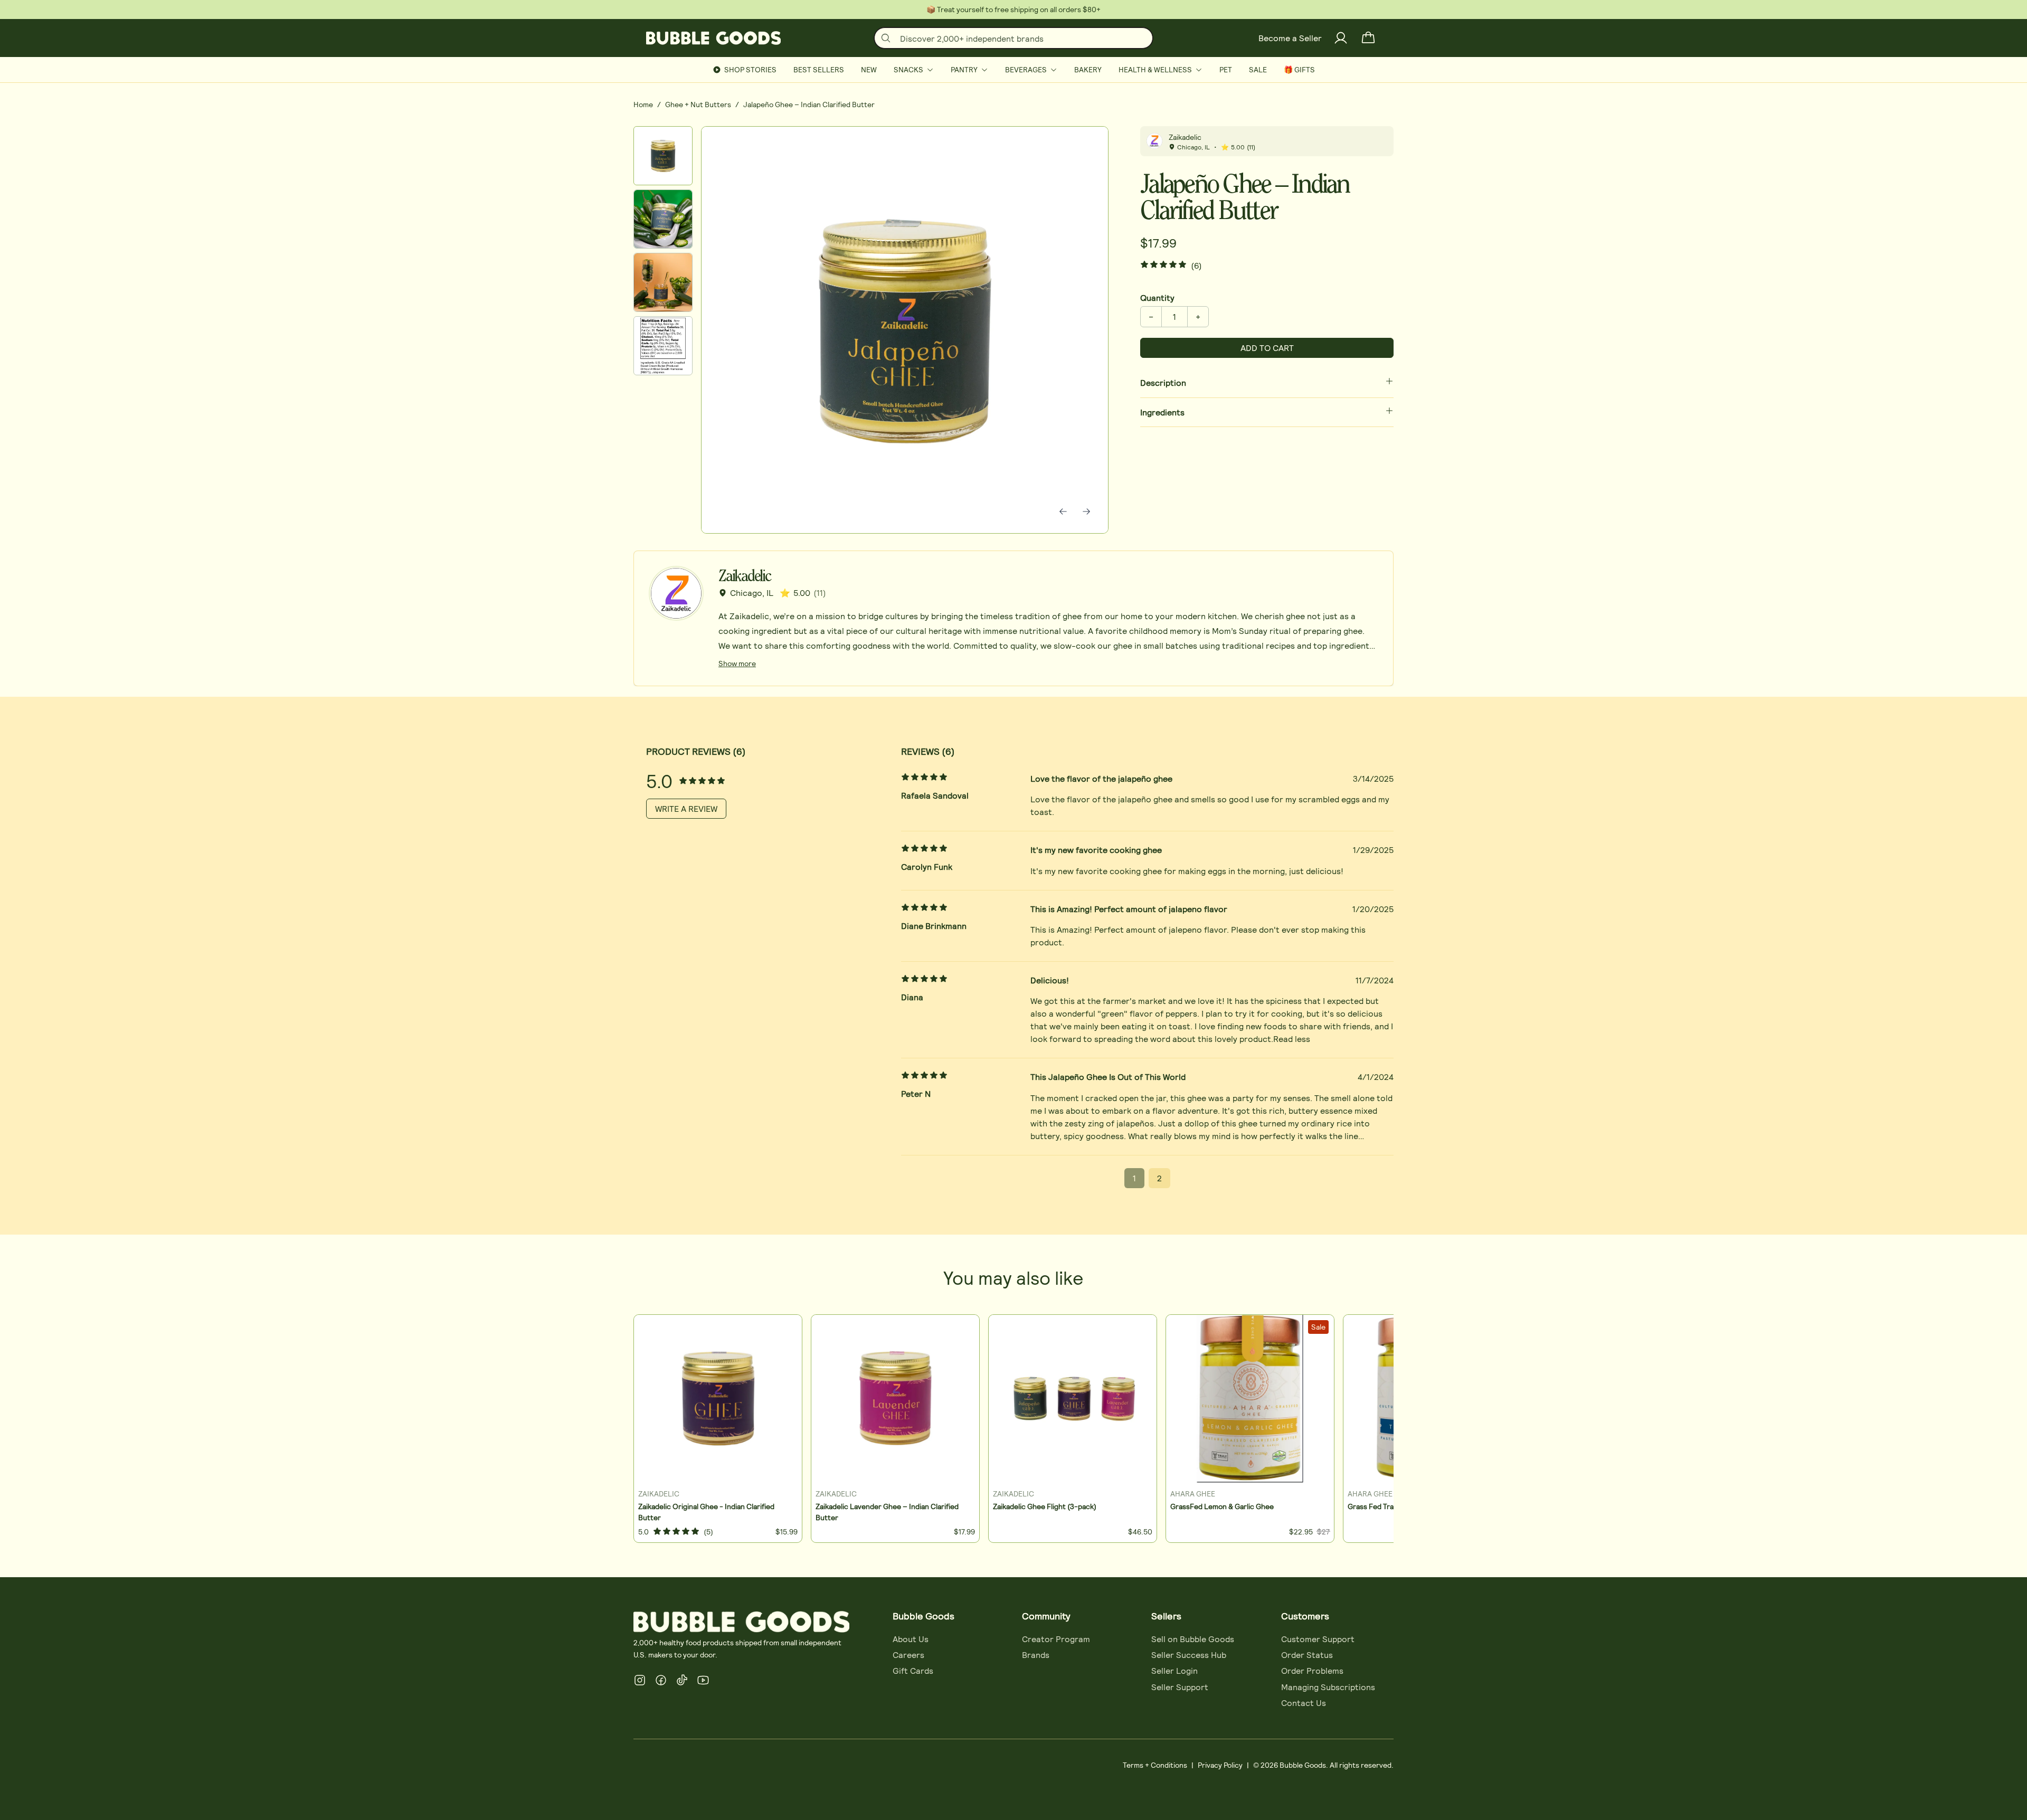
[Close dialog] (1265, 754)
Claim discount (926, 974)
